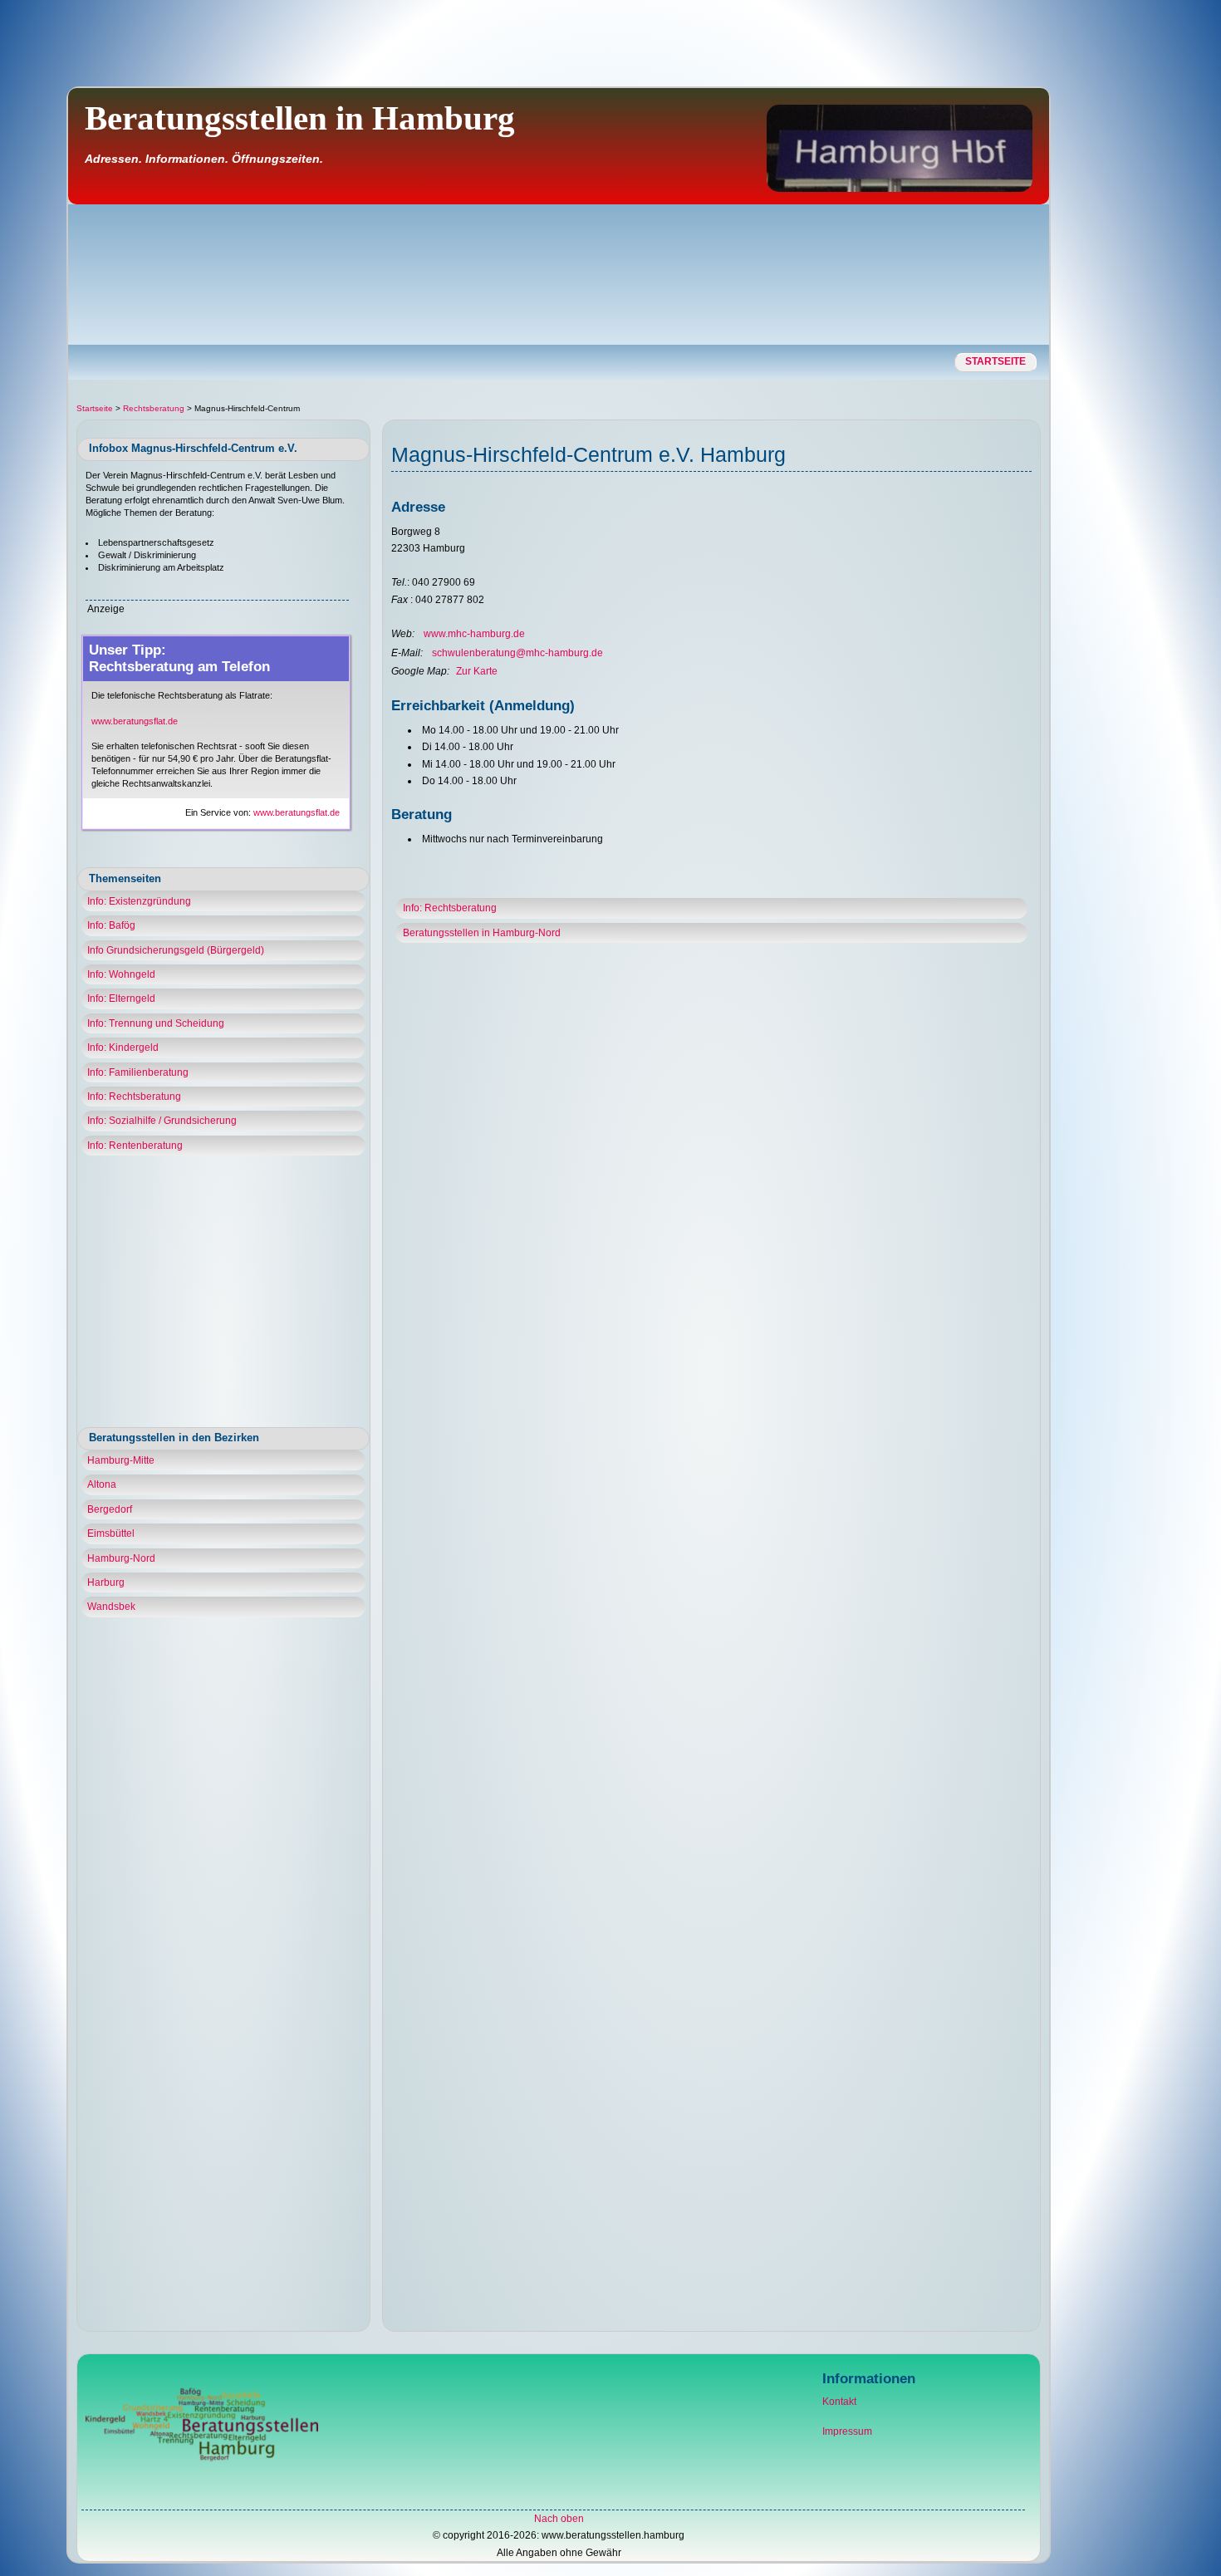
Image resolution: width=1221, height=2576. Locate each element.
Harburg (106, 1582)
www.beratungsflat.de (135, 721)
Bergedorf (110, 1509)
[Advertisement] (1149, 346)
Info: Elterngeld (121, 999)
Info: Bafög (111, 925)
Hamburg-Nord (121, 1558)
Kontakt (839, 2402)
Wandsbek (111, 1607)
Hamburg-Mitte (121, 1460)
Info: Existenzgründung (139, 901)
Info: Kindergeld (123, 1048)
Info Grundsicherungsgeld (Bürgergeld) (176, 950)
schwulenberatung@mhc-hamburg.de (517, 653)
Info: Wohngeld (121, 974)
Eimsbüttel (111, 1533)
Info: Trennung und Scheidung (156, 1023)
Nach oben (559, 2519)
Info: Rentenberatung (135, 1146)
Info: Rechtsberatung (134, 1097)
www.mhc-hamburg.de (474, 634)
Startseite (995, 361)
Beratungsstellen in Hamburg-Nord (482, 933)
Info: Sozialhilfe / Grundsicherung (162, 1121)
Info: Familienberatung (138, 1072)
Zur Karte (477, 671)
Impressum (847, 2431)
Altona (102, 1484)
